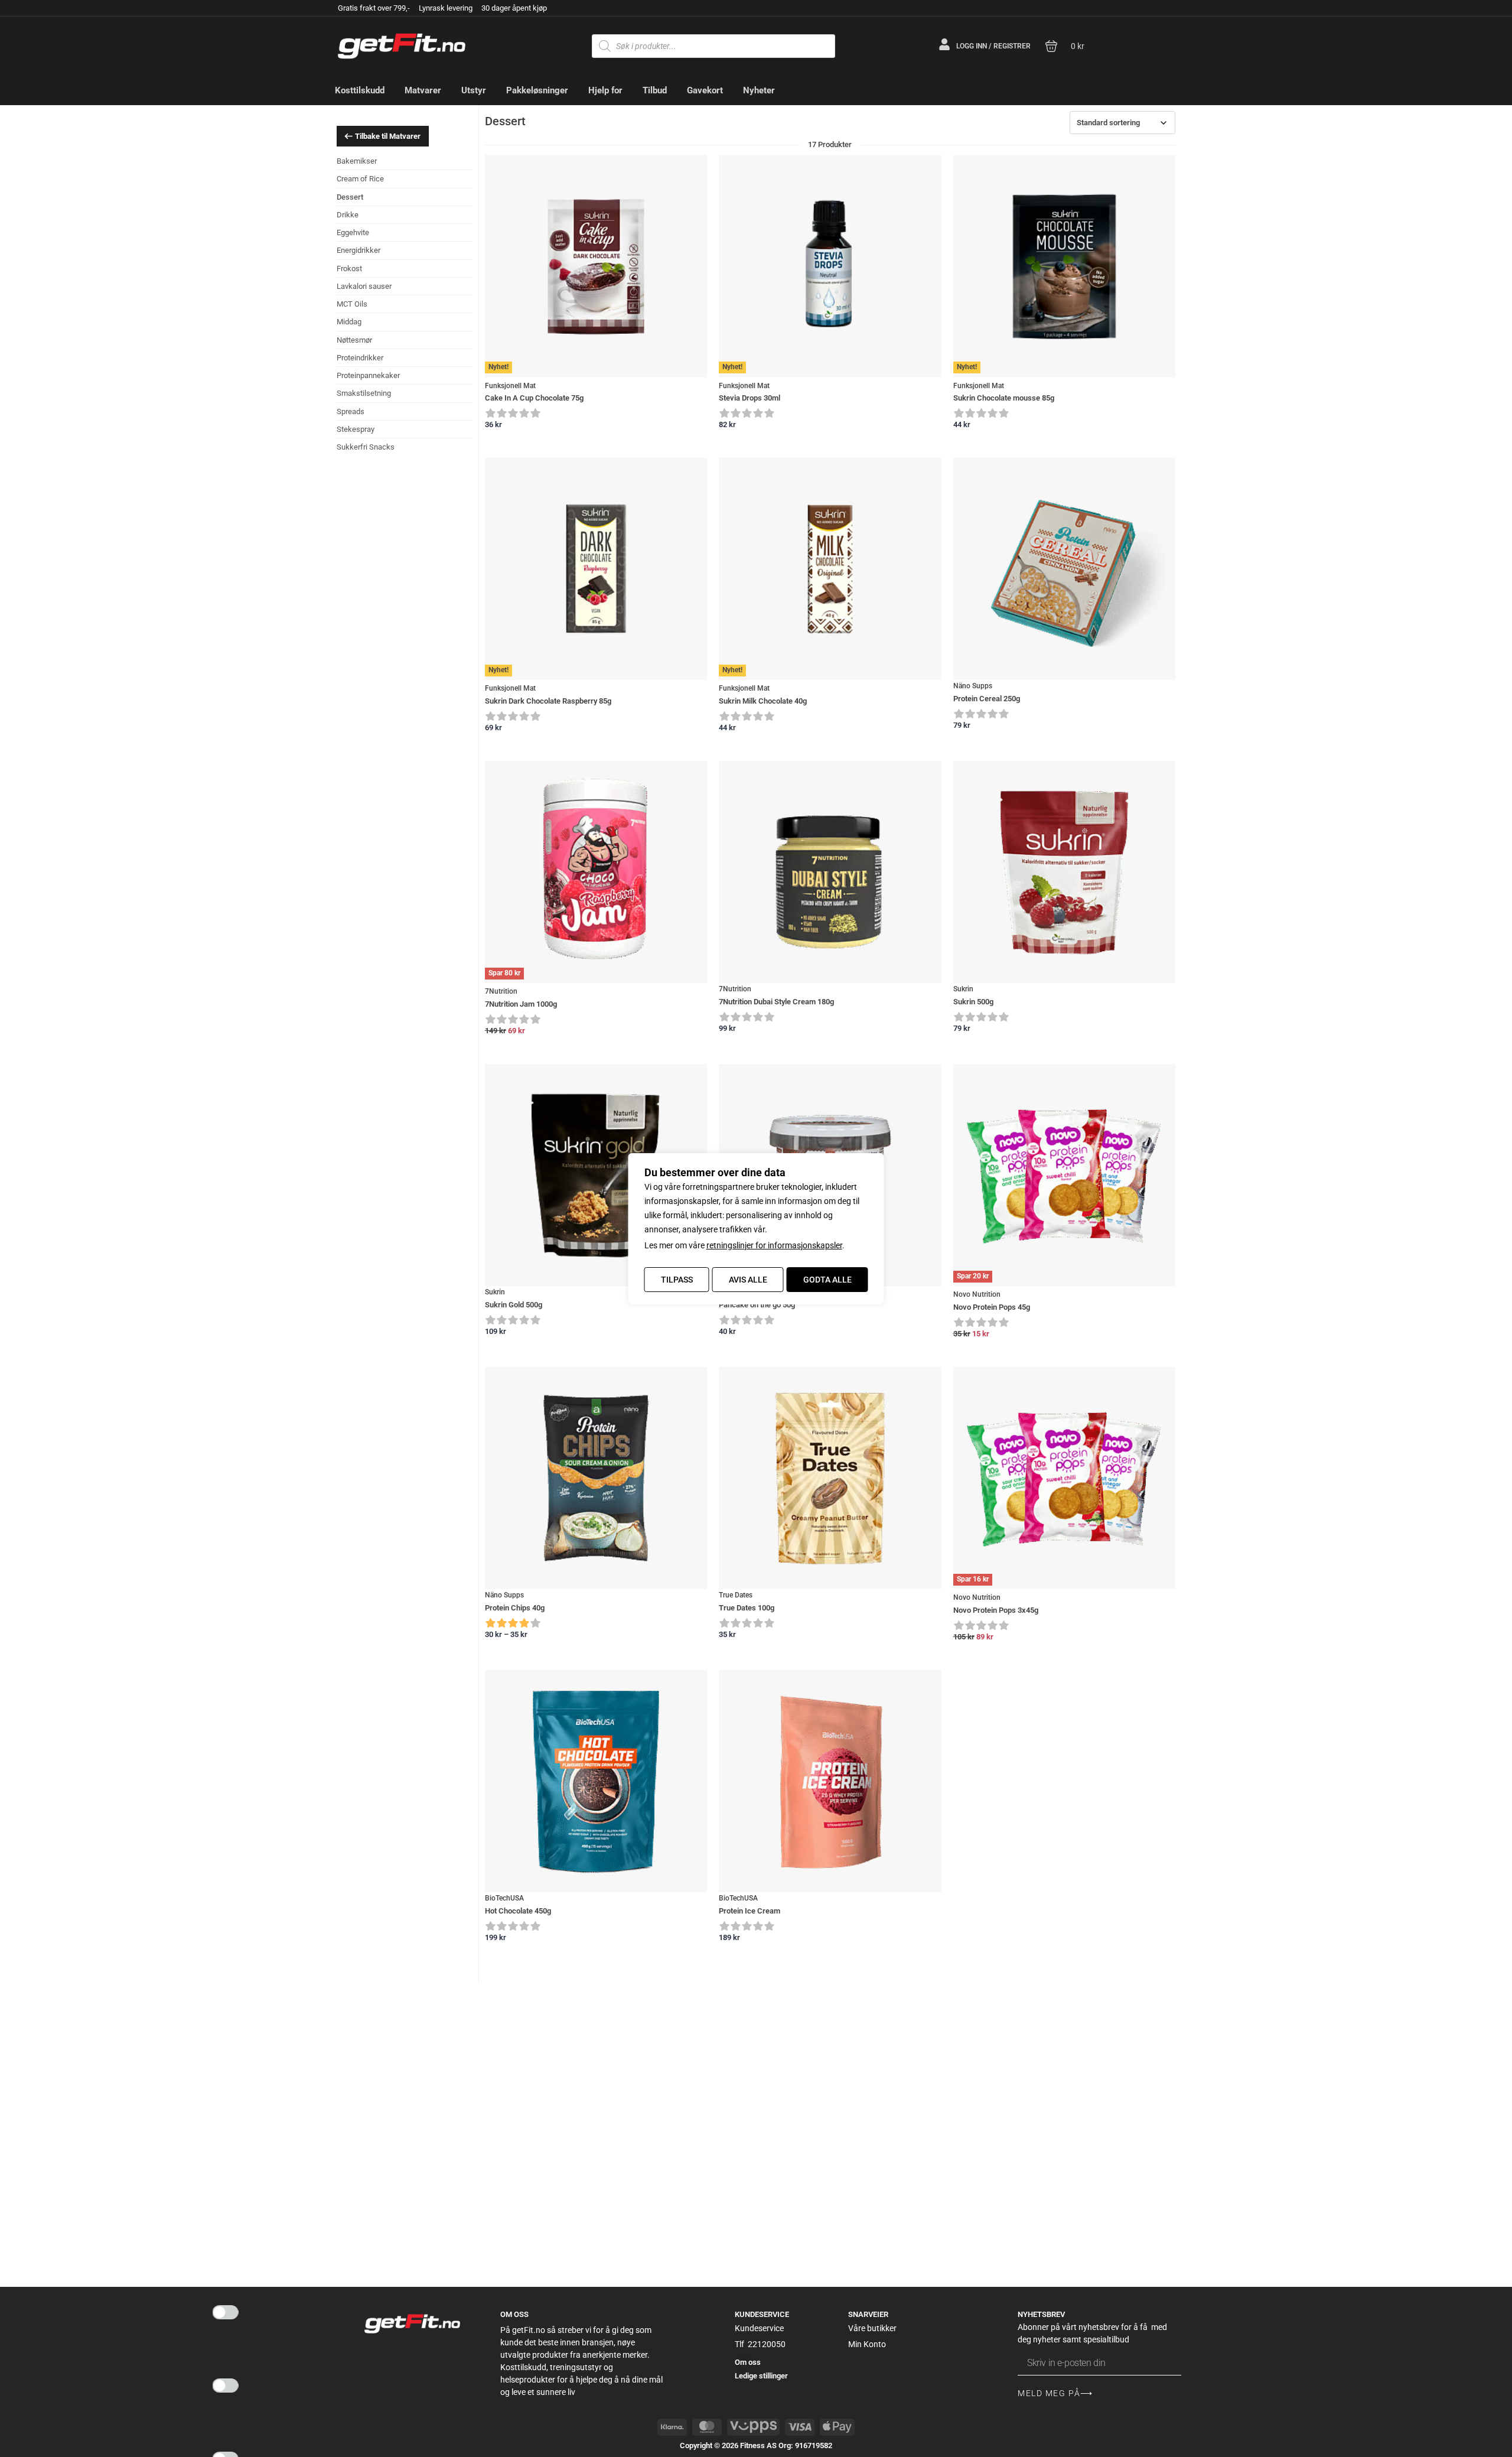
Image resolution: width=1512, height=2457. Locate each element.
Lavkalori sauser (364, 286)
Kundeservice (759, 2328)
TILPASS (677, 1280)
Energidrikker (359, 250)
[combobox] (1122, 123)
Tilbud (655, 90)
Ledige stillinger (761, 2376)
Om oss (748, 2362)
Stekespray (356, 429)
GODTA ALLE (827, 1280)
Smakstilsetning (364, 393)
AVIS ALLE (748, 1280)
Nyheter (759, 90)
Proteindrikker (360, 358)
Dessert (350, 197)
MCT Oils (352, 304)
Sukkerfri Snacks (366, 447)
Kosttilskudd (360, 90)
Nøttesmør (354, 340)
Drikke (348, 215)
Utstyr (474, 90)
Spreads (351, 411)
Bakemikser (357, 161)
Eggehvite (353, 232)
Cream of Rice (360, 179)
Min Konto (867, 2344)
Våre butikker (872, 2328)
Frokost (349, 269)
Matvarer (423, 90)
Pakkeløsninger (537, 90)
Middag (349, 322)
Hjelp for (605, 90)
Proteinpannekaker (368, 375)
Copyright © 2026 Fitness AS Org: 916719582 (756, 2445)
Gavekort (705, 90)
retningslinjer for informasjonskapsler (774, 1245)
